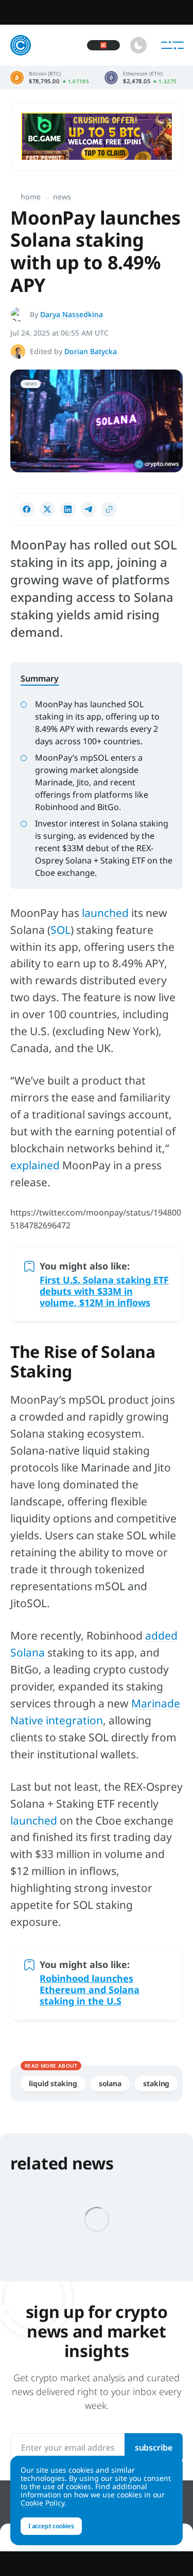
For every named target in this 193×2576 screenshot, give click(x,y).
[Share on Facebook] (27, 509)
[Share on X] (47, 509)
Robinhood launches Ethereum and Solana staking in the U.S (90, 1990)
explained (35, 1165)
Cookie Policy (42, 2503)
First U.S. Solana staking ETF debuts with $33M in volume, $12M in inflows (104, 1291)
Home (31, 197)
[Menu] (172, 45)
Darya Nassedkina (72, 314)
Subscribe (154, 2448)
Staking (156, 2083)
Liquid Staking (53, 2083)
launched (105, 913)
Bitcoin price (50, 78)
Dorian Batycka (91, 351)
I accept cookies (51, 2526)
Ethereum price (141, 78)
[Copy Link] (109, 509)
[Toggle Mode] (138, 45)
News (62, 197)
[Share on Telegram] (89, 509)
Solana (110, 2083)
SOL (60, 930)
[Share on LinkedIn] (68, 509)
